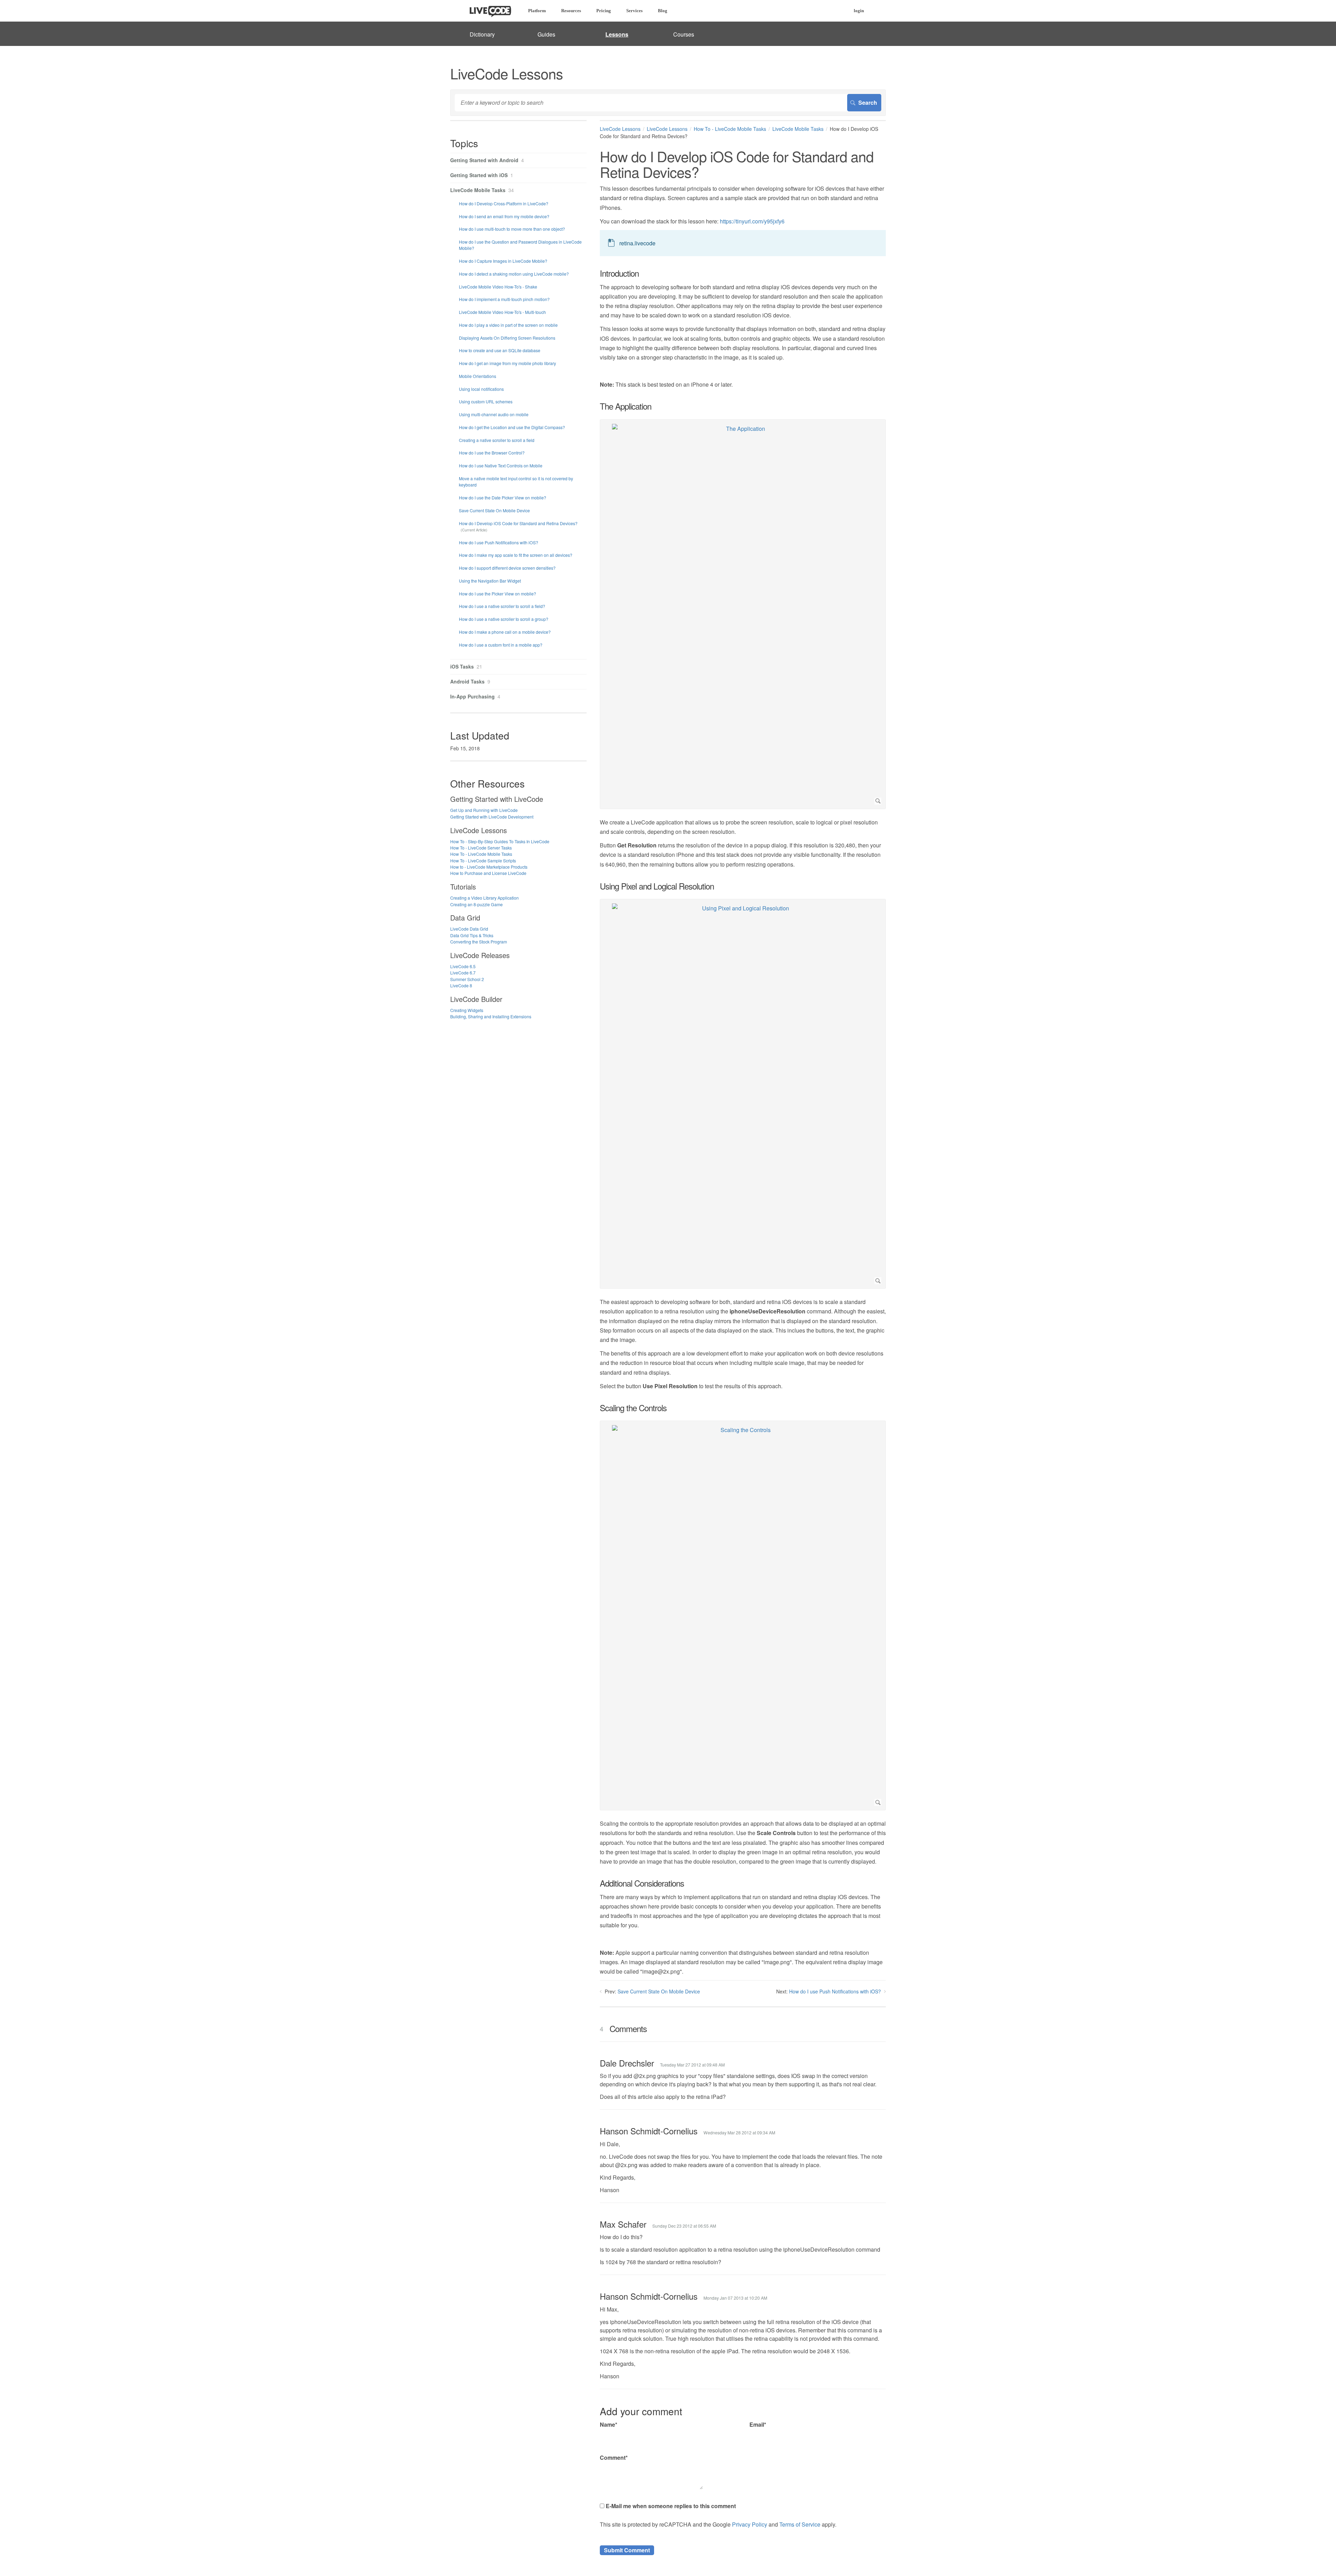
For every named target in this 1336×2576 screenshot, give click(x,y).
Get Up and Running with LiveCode (484, 810)
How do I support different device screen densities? (507, 568)
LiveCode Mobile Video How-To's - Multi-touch (502, 312)
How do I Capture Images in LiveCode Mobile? (503, 261)
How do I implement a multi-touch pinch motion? (504, 299)
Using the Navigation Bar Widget (490, 581)
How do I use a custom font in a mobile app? (501, 645)
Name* (609, 2424)
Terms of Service (800, 2524)
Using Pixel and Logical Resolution (657, 886)
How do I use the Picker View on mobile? (498, 594)
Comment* (614, 2458)
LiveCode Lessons (620, 129)
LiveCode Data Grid (469, 929)
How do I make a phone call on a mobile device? (505, 632)
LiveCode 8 (461, 985)
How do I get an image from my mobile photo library (507, 363)
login (859, 11)
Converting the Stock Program (479, 942)
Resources (571, 11)
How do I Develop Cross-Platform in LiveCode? (504, 203)
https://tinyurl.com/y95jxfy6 (752, 221)
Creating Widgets (467, 1010)
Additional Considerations (642, 1883)
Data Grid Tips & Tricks (472, 935)
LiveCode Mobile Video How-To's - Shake (498, 287)
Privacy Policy (750, 2524)
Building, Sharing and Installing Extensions (491, 1016)
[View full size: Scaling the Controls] (743, 1615)
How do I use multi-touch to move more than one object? (512, 229)
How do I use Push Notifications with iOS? (835, 1991)
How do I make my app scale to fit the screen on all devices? (516, 555)
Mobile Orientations (478, 376)
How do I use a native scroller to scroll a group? (504, 619)
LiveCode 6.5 (463, 966)
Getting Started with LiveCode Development (492, 817)
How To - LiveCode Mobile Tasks (730, 129)
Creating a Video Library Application (484, 898)
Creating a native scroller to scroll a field (497, 440)
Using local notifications (481, 389)
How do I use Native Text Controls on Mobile (501, 465)
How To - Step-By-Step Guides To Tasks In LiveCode (500, 841)
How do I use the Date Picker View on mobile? (503, 497)
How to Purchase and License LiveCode (488, 873)
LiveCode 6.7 (463, 973)
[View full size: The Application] (743, 614)
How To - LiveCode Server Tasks (481, 848)
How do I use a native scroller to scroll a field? (502, 606)
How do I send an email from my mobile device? (504, 216)
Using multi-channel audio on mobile (494, 414)
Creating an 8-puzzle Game (476, 904)
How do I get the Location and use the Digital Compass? (512, 427)
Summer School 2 (467, 979)
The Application (626, 406)
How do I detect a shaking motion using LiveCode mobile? (514, 274)
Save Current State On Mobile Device (659, 1991)
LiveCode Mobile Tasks (798, 129)
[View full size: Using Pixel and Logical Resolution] (743, 1094)
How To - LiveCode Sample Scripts (483, 860)
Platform (537, 11)
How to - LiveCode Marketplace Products (489, 867)
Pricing (604, 11)
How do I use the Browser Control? (492, 453)
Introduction (619, 273)
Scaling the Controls (633, 1408)
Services (634, 11)
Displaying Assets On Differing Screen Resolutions (507, 338)
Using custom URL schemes (486, 401)
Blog (663, 11)
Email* (758, 2424)
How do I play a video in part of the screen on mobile (508, 325)
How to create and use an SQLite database (500, 350)
